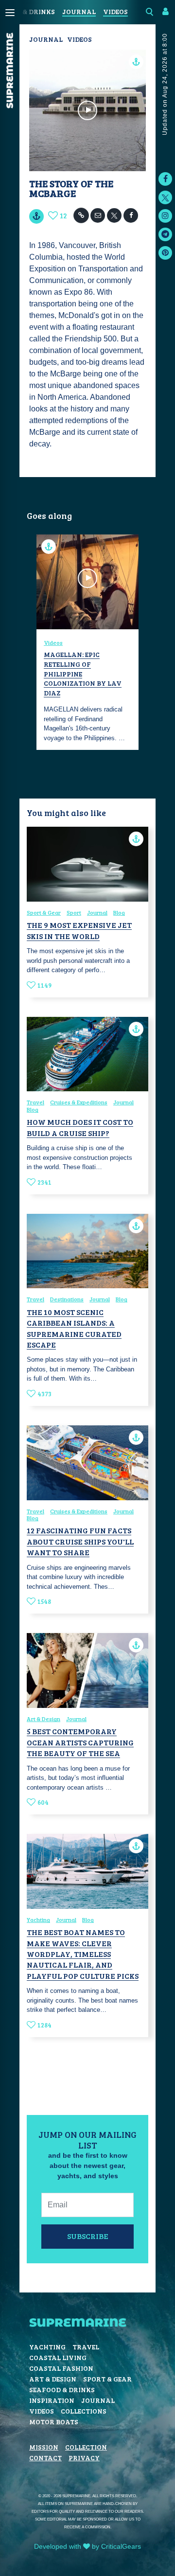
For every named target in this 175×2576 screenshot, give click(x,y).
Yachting (38, 1919)
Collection (86, 2447)
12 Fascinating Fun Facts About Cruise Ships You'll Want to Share (80, 1541)
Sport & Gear (44, 912)
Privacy (84, 2458)
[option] (87, 642)
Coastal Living (58, 2357)
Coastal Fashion (61, 2368)
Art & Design (44, 1719)
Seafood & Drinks (62, 2389)
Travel (35, 1102)
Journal (79, 11)
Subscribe (88, 2236)
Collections (84, 2411)
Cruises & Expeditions (79, 1102)
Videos (115, 11)
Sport (74, 912)
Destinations (67, 1299)
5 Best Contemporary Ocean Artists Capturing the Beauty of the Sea (80, 1742)
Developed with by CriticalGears (87, 2546)
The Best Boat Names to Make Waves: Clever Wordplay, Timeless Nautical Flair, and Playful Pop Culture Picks (83, 1954)
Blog (119, 912)
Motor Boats (54, 2422)
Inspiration (52, 2400)
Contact (45, 2458)
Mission (44, 2447)
